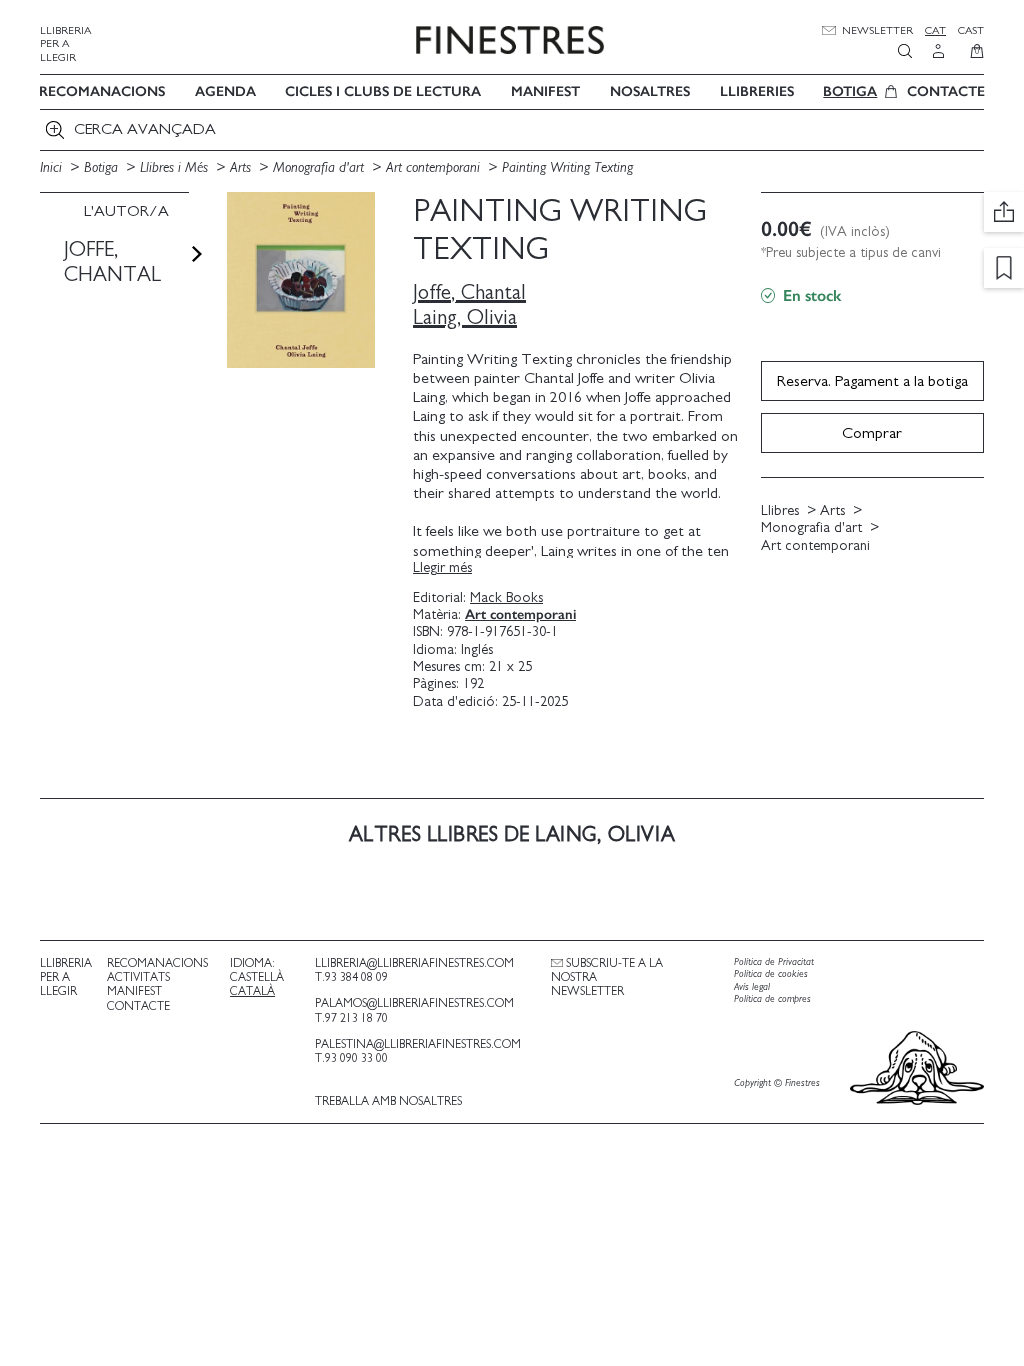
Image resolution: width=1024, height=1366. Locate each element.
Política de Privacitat (774, 962)
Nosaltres (650, 91)
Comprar (872, 433)
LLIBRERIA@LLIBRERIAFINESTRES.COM (414, 963)
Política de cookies (771, 974)
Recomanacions (102, 91)
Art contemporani (435, 167)
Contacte (946, 91)
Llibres (780, 510)
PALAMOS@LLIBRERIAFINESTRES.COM (414, 1003)
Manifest (545, 91)
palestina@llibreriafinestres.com (418, 1044)
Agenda (225, 91)
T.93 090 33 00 (351, 1058)
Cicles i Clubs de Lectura (383, 91)
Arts (242, 167)
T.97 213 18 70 (351, 1018)
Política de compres (772, 999)
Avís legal (752, 987)
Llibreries (757, 91)
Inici (53, 167)
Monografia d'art (320, 167)
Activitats (138, 977)
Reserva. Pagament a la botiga (872, 381)
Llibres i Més (176, 167)
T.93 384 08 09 (351, 977)
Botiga (850, 91)
